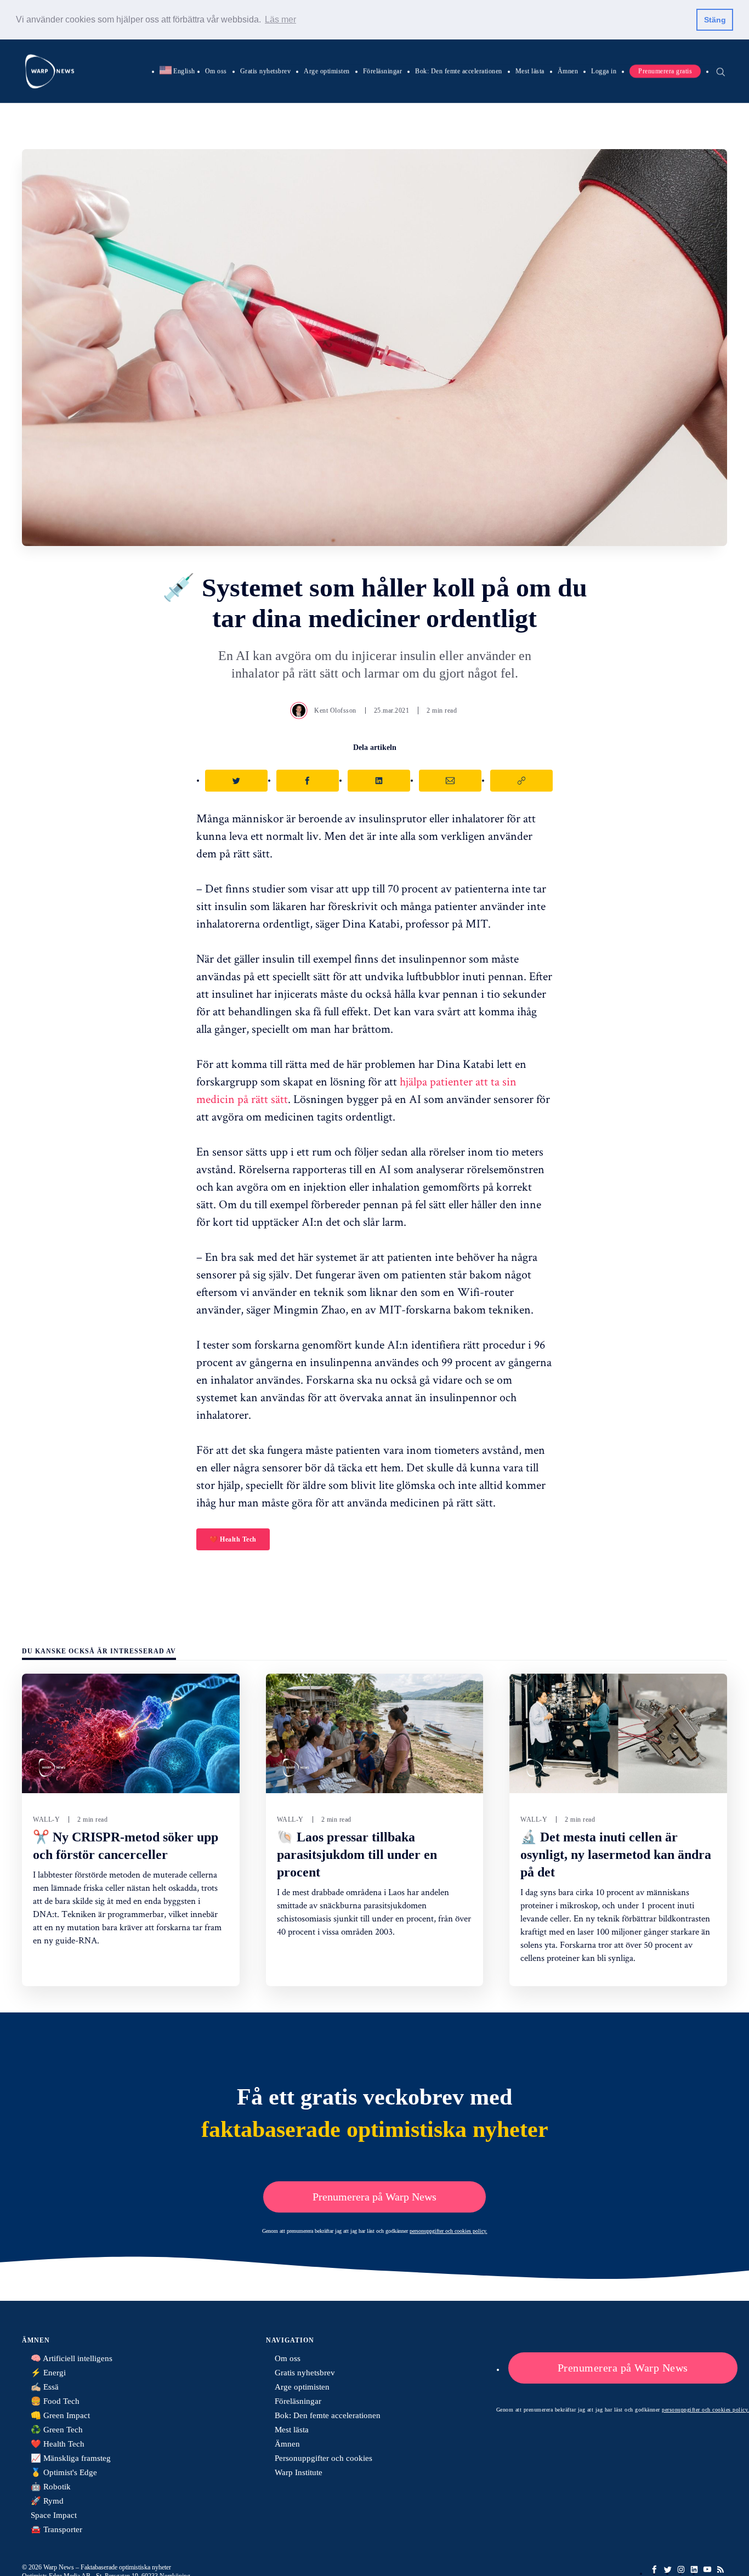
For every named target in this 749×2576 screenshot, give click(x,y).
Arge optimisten (327, 71)
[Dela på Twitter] (236, 781)
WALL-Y (46, 1819)
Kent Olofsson (335, 710)
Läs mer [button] (280, 19)
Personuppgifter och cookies (324, 2458)
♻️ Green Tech (57, 2430)
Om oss (216, 71)
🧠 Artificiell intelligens (72, 2358)
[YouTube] (707, 2569)
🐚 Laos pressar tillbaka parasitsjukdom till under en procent (357, 1855)
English (177, 71)
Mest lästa (530, 71)
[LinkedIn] (694, 2569)
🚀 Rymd (47, 2501)
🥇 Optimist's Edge (64, 2472)
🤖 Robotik (51, 2487)
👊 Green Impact (60, 2415)
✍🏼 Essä (45, 2387)
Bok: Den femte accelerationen (459, 71)
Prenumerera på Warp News (374, 2197)
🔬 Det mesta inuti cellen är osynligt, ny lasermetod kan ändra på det (616, 1855)
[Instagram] (681, 2569)
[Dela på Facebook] (308, 781)
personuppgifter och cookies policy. (449, 2231)
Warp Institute (299, 2472)
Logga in (604, 71)
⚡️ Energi (48, 2373)
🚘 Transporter (56, 2529)
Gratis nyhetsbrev (266, 71)
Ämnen (568, 71)
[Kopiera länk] (521, 781)
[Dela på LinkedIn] (379, 781)
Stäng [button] (715, 20)
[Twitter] (668, 2569)
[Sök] (720, 71)
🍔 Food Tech (55, 2401)
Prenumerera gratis (665, 71)
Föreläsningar (383, 71)
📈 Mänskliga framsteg (71, 2458)
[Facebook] (655, 2569)
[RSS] (720, 2569)
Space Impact (54, 2515)
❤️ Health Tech (233, 1539)
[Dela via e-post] (450, 781)
